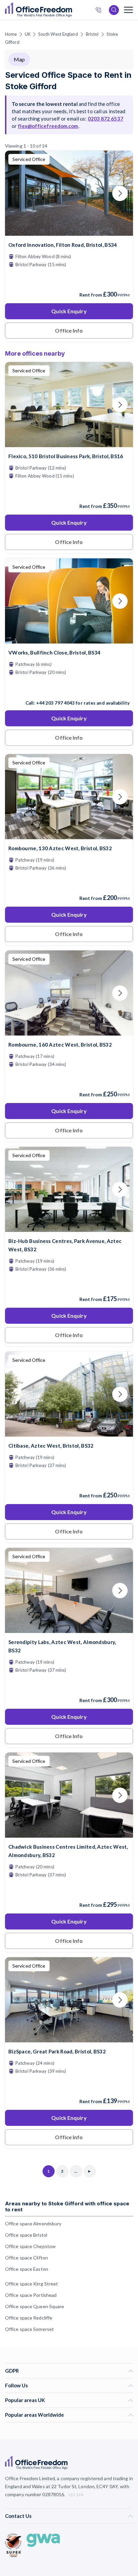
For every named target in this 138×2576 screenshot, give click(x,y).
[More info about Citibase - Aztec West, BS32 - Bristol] (69, 1432)
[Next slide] (120, 193)
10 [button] (50, 1228)
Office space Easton (27, 2269)
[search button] (71, 10)
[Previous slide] (18, 193)
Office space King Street (31, 2284)
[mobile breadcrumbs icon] (128, 10)
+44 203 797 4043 (56, 703)
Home (11, 34)
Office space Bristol (26, 2235)
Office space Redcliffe (29, 2318)
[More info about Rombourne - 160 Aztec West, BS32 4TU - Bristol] (69, 1031)
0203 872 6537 (100, 11)
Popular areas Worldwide (34, 2415)
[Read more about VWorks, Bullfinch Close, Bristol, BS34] (69, 689)
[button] (78, 1212)
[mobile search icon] (114, 10)
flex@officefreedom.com (48, 126)
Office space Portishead (31, 2295)
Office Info (69, 330)
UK (28, 34)
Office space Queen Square (35, 2306)
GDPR (12, 2371)
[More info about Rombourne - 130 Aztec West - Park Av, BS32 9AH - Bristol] (69, 835)
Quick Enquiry (69, 311)
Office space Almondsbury (33, 2224)
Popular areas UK (25, 2400)
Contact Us (18, 2516)
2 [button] (88, 1363)
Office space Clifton (26, 2258)
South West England (58, 34)
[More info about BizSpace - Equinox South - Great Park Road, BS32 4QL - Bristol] (69, 2038)
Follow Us (16, 2385)
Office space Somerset (29, 2329)
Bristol (92, 34)
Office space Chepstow (30, 2246)
